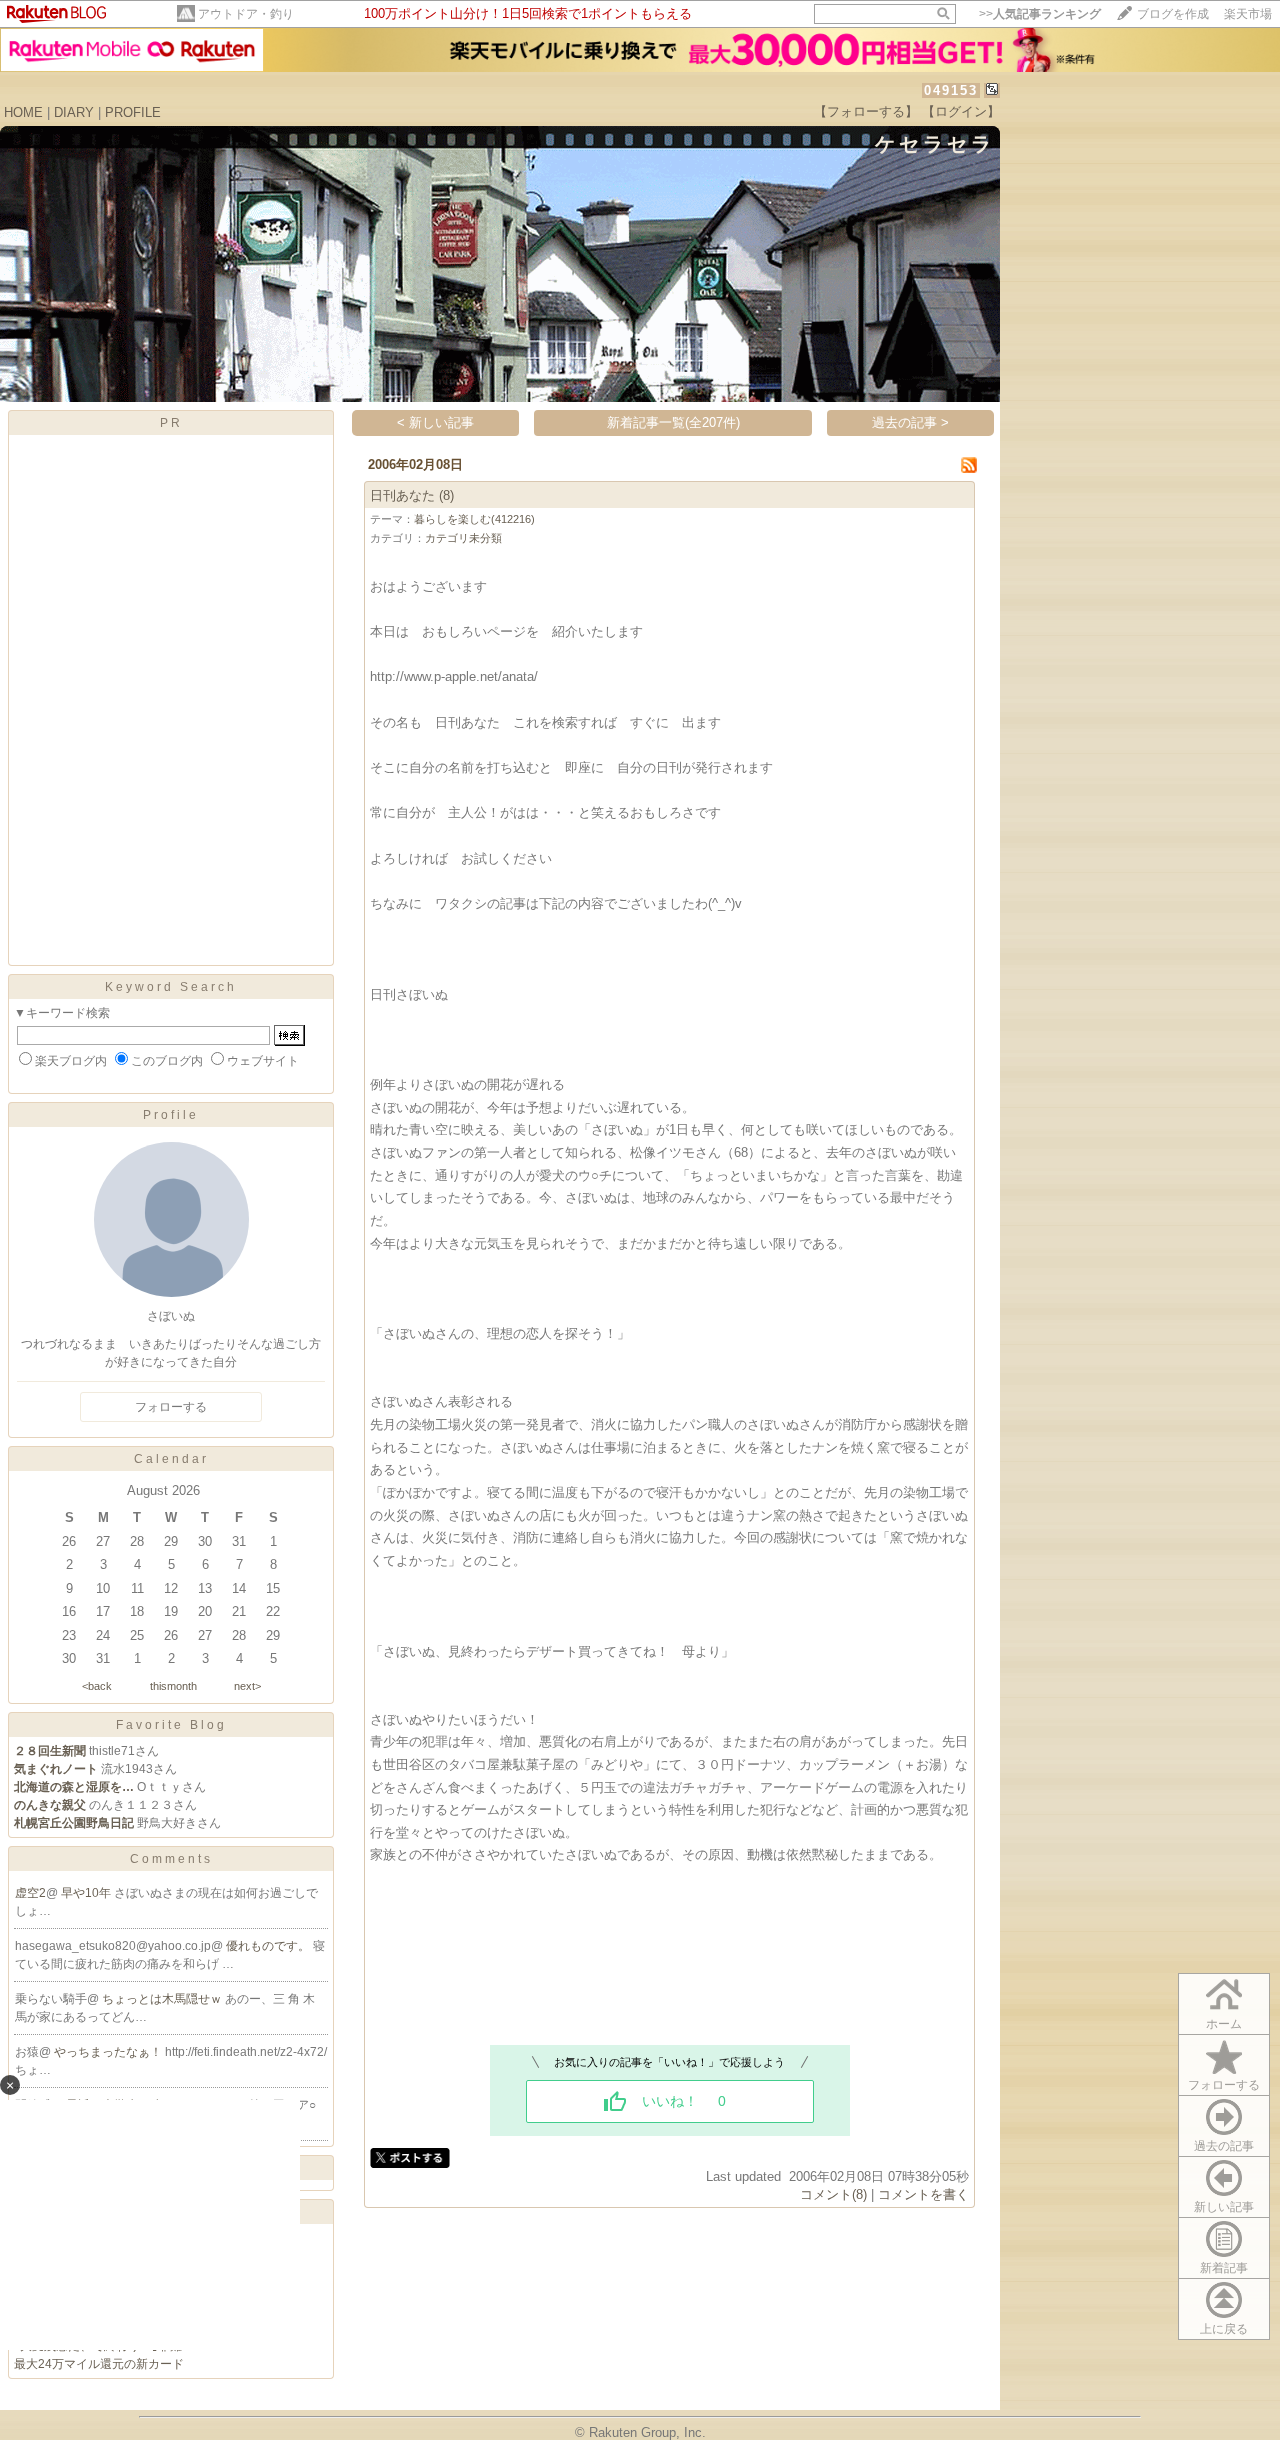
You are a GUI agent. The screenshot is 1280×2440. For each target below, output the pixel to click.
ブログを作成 (1173, 14)
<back (97, 1686)
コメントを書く (923, 2194)
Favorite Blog (171, 1725)
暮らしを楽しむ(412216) (474, 519)
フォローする (1224, 2085)
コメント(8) (833, 2194)
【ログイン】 (961, 111)
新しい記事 (1224, 2207)
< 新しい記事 (435, 422)
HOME (23, 112)
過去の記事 (1224, 2146)
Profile (171, 1115)
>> (1040, 14)
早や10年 (87, 1893)
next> (247, 1686)
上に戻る (1224, 2329)
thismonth (173, 1686)
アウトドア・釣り (246, 14)
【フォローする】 (866, 111)
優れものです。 (269, 1946)
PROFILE (133, 112)
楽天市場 (1248, 14)
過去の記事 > (910, 422)
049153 (951, 90)
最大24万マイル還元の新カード (99, 2364)
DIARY (74, 112)
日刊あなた (402, 495)
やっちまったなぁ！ (109, 2052)
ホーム (1224, 2024)
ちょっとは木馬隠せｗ (163, 1999)
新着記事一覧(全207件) (673, 422)
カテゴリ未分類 (463, 538)
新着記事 (1224, 2268)
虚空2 (30, 1893)
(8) (446, 495)
